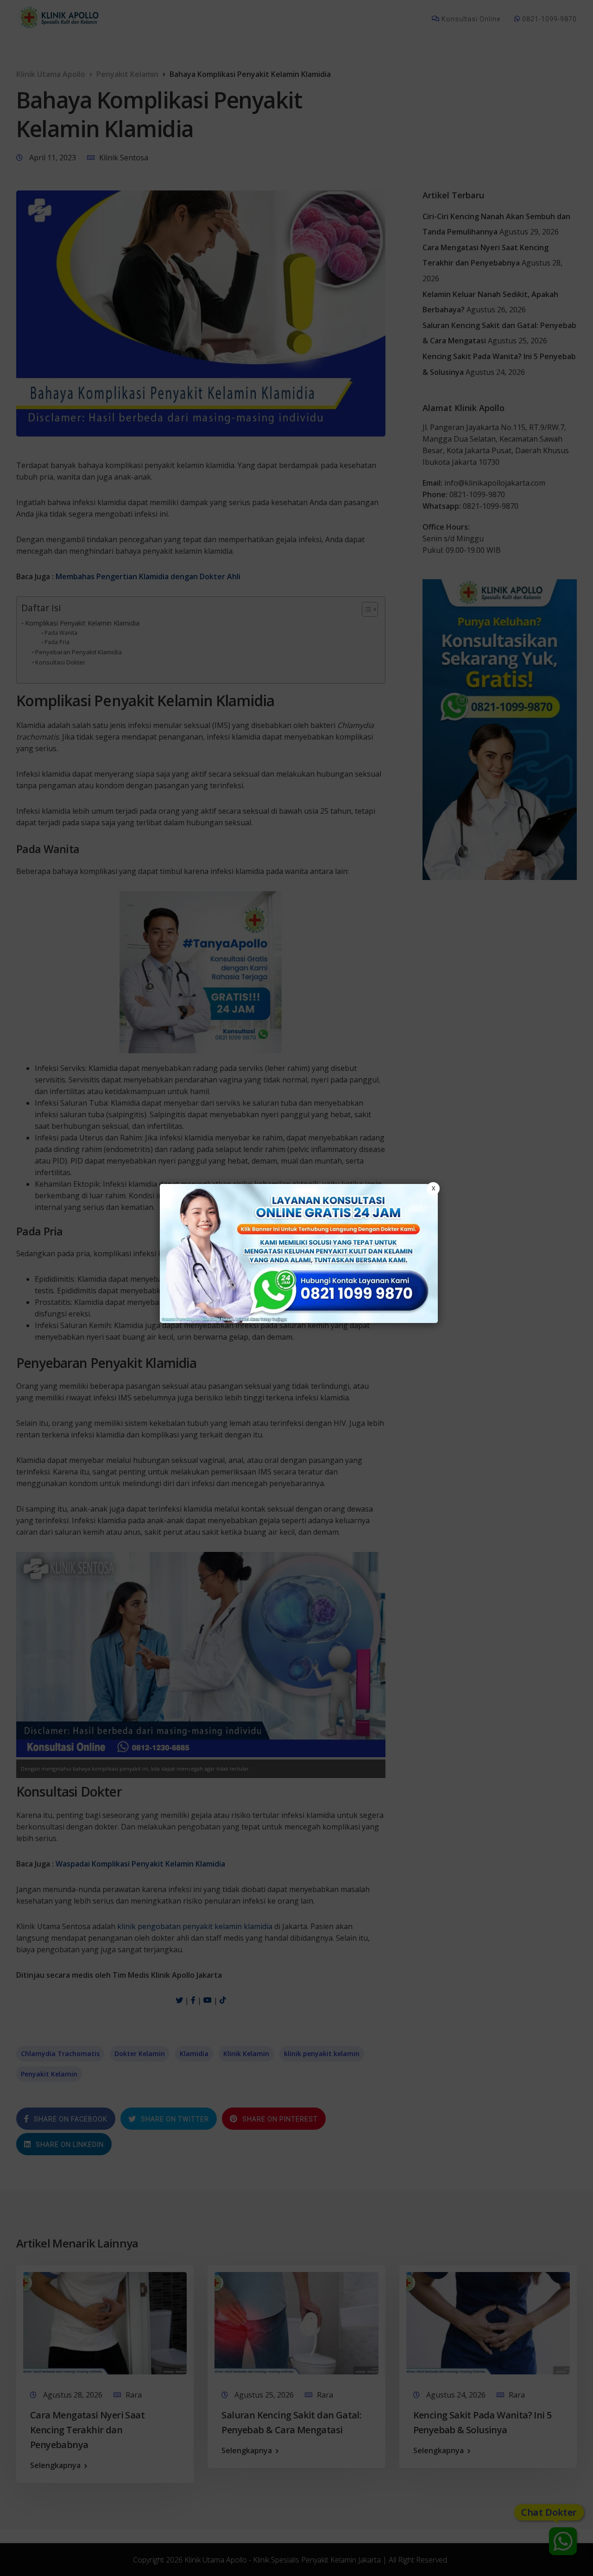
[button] (296, 1288)
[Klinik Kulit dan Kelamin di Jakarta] (299, 1253)
